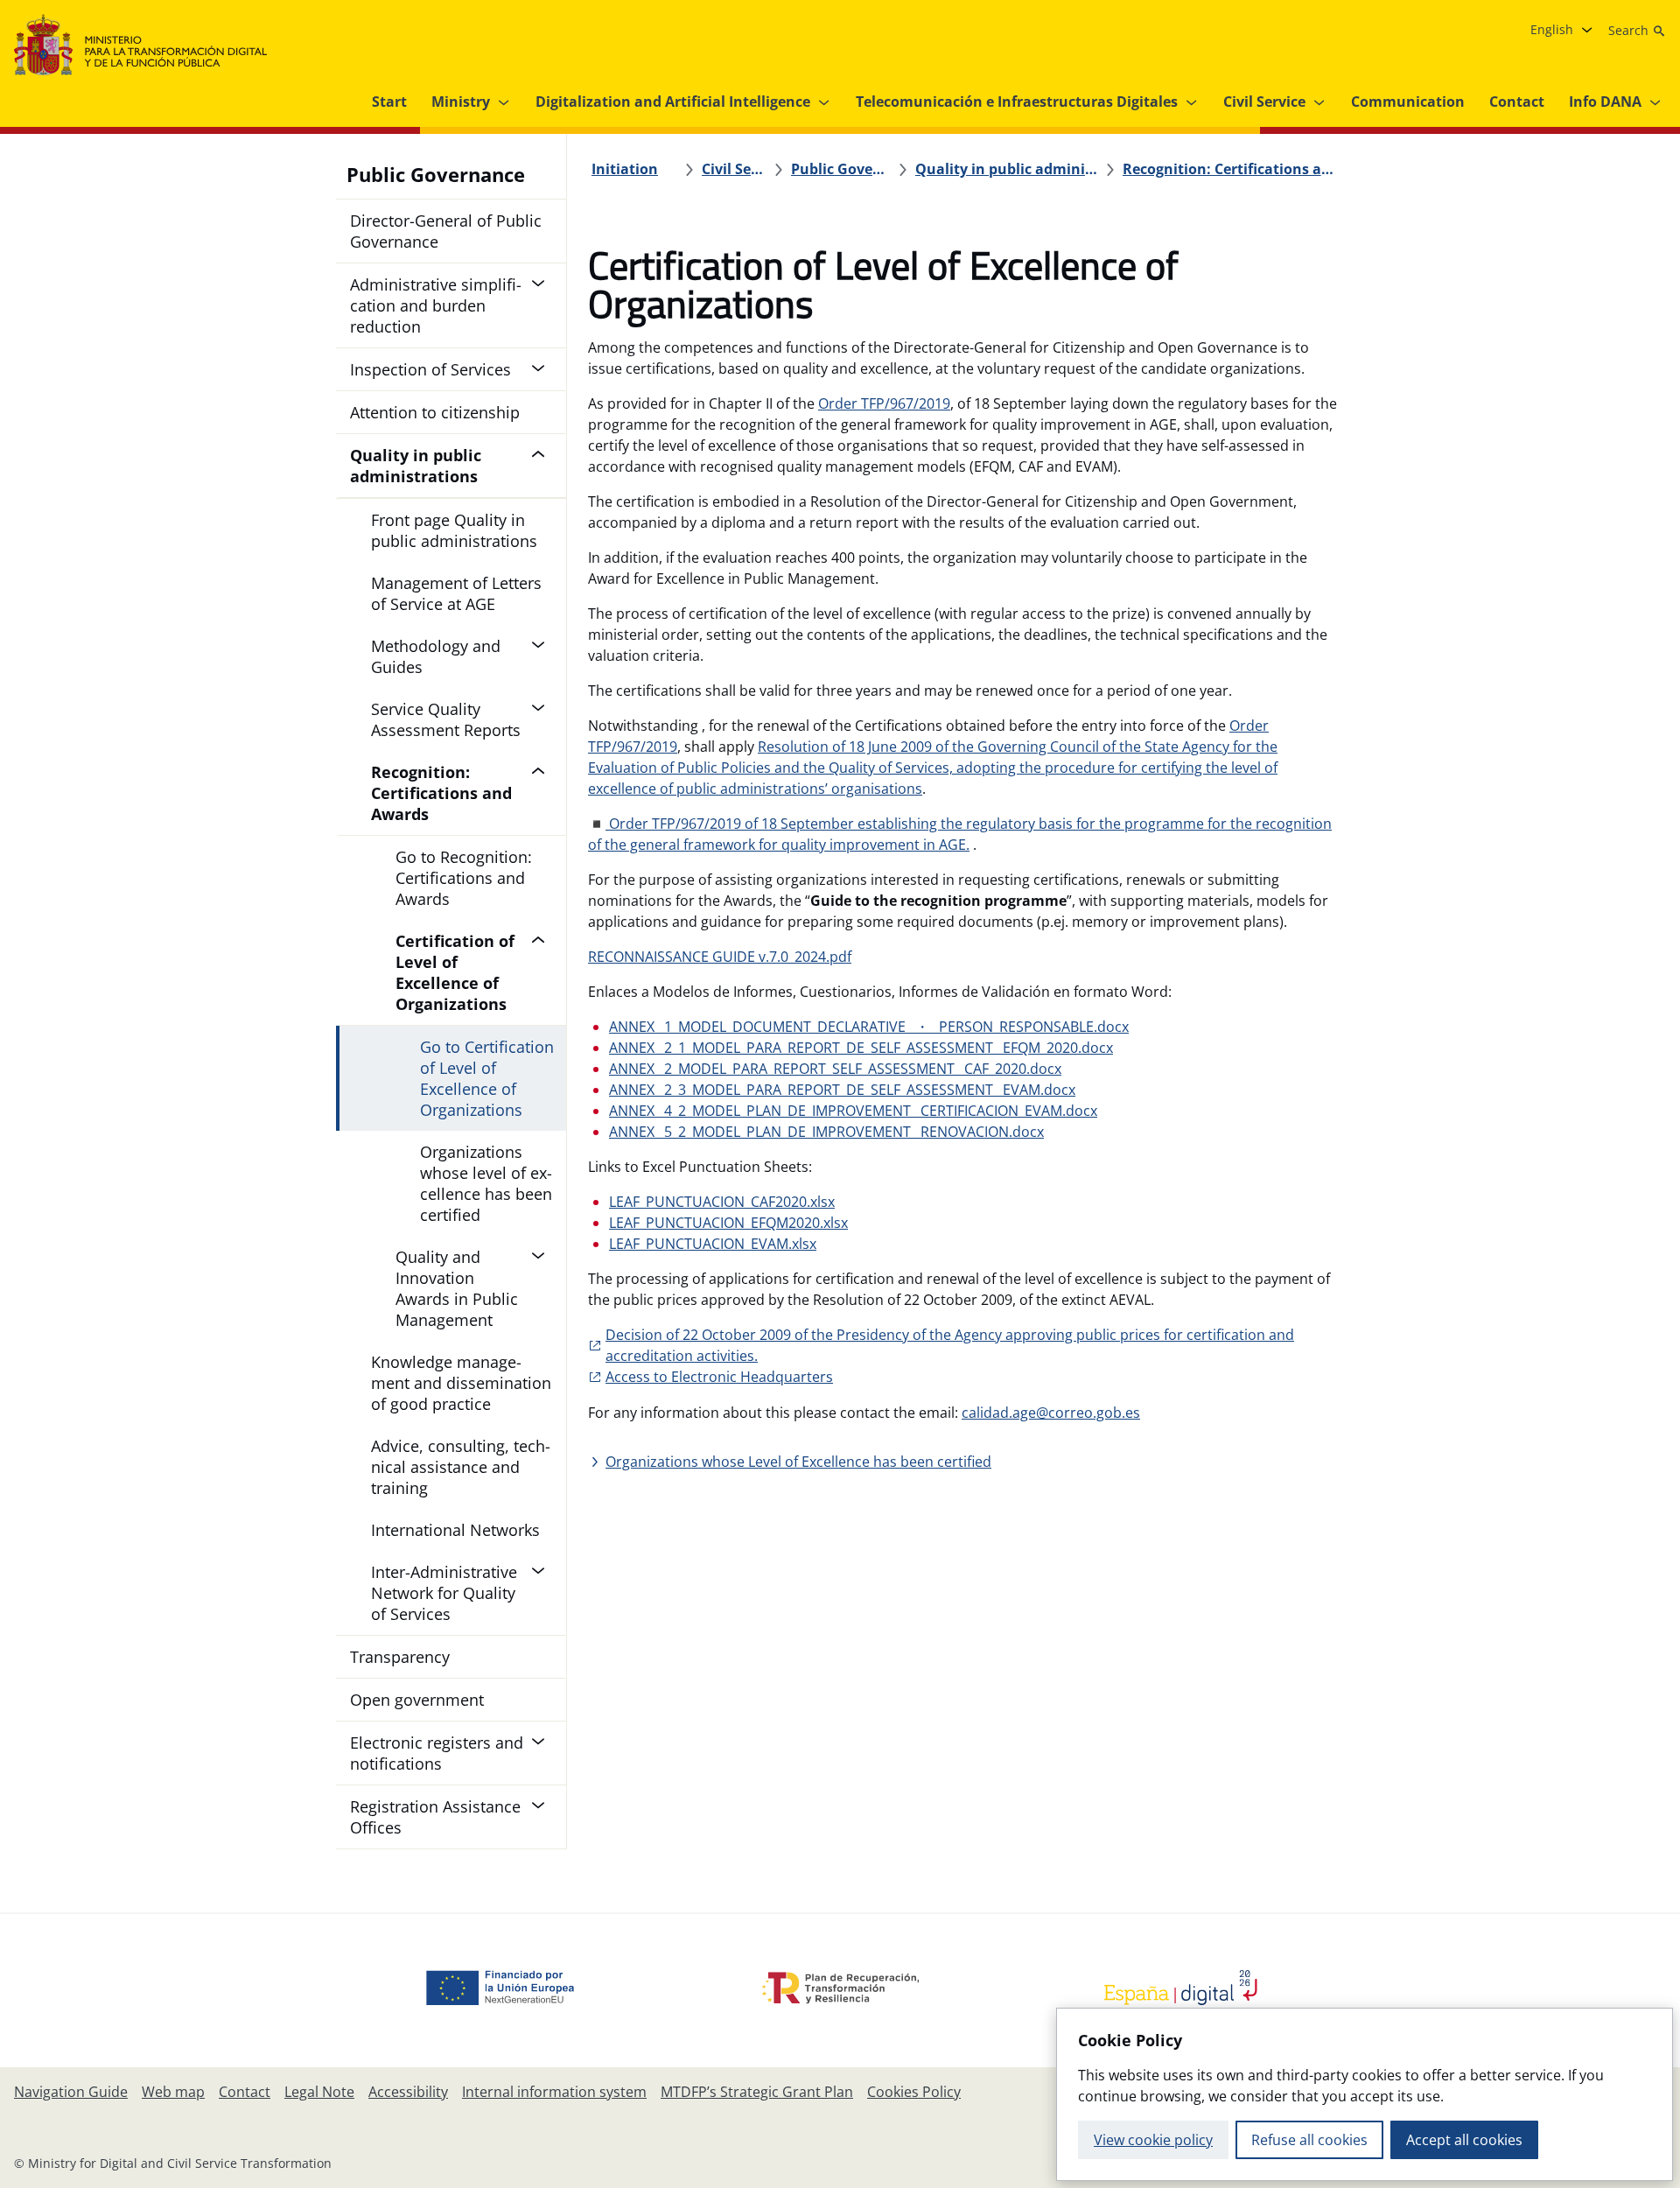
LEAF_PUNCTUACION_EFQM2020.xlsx (728, 1223)
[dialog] (1365, 2094)
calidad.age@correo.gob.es (1051, 1413)
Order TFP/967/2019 (884, 403)
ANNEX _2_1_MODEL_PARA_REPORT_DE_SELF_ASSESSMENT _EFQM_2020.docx (861, 1048)
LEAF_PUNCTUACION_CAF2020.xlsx (722, 1202)
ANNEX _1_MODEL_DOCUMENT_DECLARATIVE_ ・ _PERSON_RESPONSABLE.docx (869, 1027)
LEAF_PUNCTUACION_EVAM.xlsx (713, 1244)
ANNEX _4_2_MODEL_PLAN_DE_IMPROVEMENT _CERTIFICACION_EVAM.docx (853, 1111)
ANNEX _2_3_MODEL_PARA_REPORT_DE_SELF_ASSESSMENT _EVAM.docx (842, 1090)
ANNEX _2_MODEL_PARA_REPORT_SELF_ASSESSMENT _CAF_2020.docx (835, 1069)
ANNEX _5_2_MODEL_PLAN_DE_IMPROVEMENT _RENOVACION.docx (826, 1132)
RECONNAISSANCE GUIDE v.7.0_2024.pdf (720, 957)
